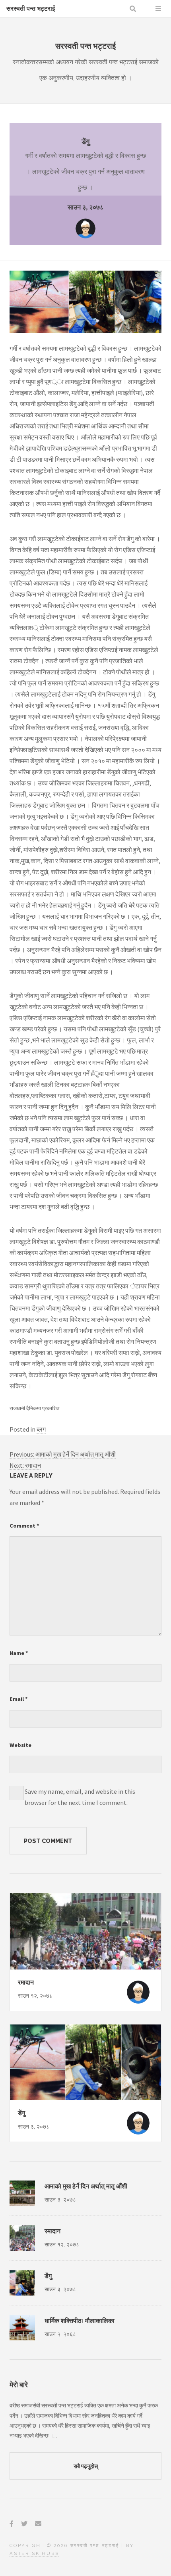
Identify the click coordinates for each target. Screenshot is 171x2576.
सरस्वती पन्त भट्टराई (31, 9)
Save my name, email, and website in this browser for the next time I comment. (80, 1797)
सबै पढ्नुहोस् (86, 2466)
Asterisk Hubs (34, 2553)
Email (19, 1699)
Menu (158, 9)
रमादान (26, 1982)
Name (19, 1653)
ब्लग (41, 1429)
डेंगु (21, 2113)
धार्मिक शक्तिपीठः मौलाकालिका (80, 2321)
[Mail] (38, 2524)
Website (20, 1745)
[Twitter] (24, 2524)
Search (133, 9)
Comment (24, 1526)
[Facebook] (12, 2524)
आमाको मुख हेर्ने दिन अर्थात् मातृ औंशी (86, 2186)
